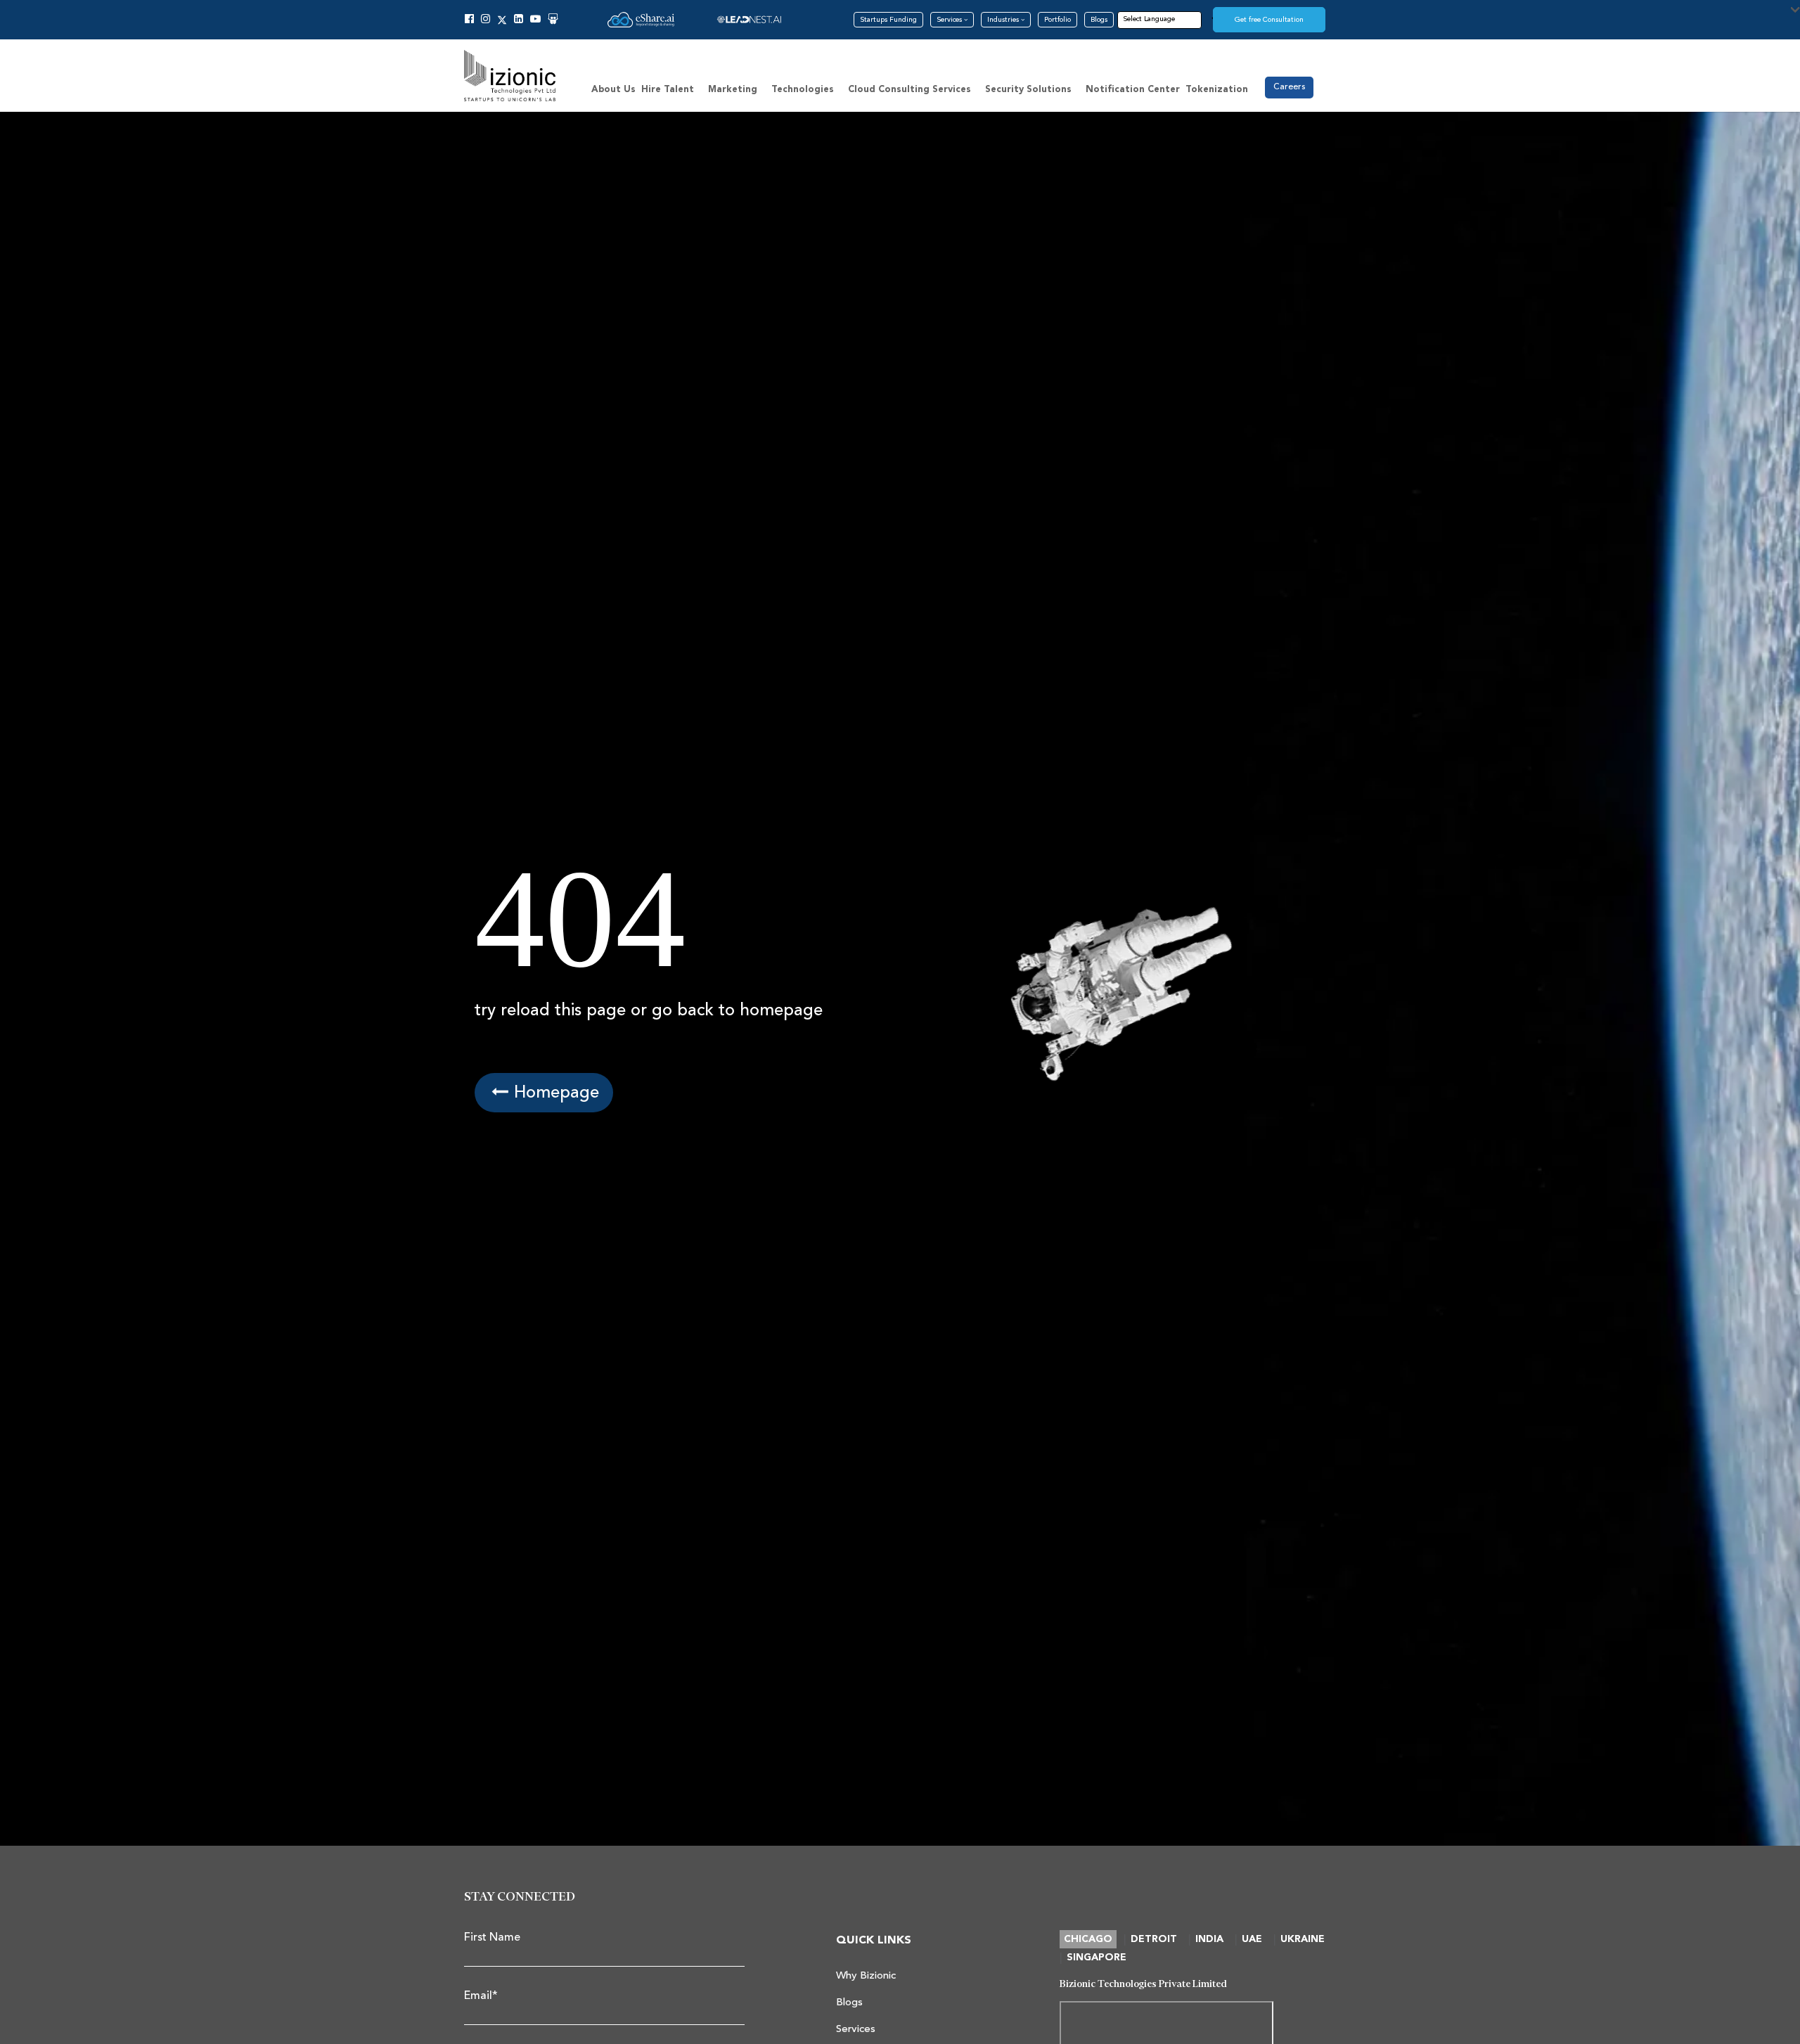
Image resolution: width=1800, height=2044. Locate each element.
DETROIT (1154, 1939)
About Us (613, 90)
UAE (1252, 1939)
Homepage (554, 1092)
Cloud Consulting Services (909, 90)
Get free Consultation (1269, 20)
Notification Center (1133, 90)
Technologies (803, 90)
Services (950, 20)
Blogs (1099, 20)
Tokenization (1217, 90)
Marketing (733, 90)
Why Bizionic (866, 1975)
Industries (1004, 20)
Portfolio (1057, 20)
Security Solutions (1028, 90)
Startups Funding (888, 20)
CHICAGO (1088, 1939)
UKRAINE (1303, 1939)
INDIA (1209, 1939)
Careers (1289, 87)
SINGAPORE (1097, 1958)
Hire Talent (668, 90)
